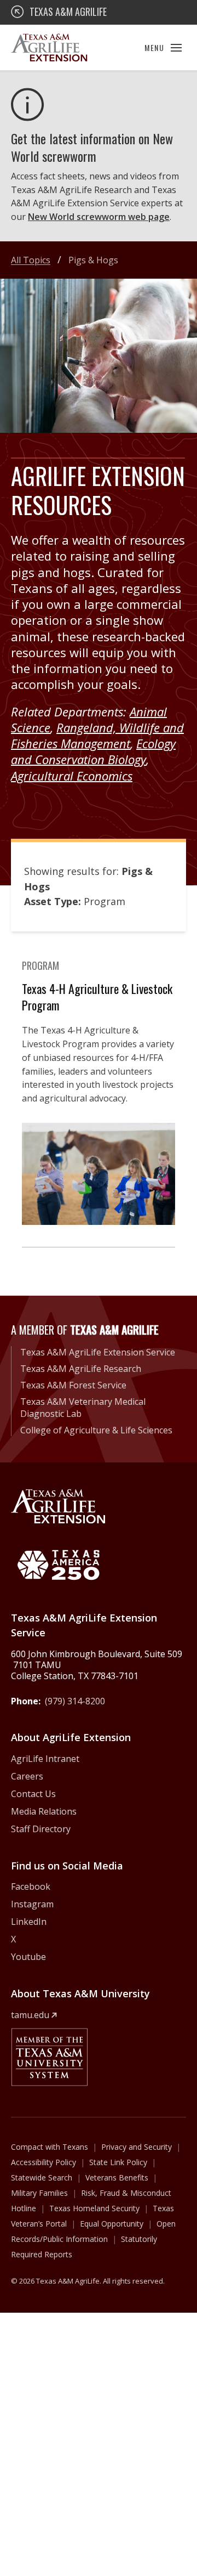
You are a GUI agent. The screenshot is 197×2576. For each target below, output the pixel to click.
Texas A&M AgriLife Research (81, 1369)
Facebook (31, 1886)
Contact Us (33, 1794)
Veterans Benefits (117, 2177)
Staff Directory (41, 1829)
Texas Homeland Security (94, 2208)
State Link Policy (118, 2162)
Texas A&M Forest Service (73, 1385)
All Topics (31, 260)
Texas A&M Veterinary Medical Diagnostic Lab (83, 1408)
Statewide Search (42, 2177)
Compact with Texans (50, 2147)
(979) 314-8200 (75, 1701)
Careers (27, 1776)
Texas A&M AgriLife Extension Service (98, 1352)
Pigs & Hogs (93, 260)
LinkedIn (29, 1922)
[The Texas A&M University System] (49, 2057)
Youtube (28, 1957)
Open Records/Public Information (93, 2231)
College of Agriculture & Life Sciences (96, 1430)
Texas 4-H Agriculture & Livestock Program (97, 997)
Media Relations (44, 1811)
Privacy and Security (137, 2147)
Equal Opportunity (112, 2224)
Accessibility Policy (44, 2162)
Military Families (39, 2193)
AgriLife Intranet (45, 1759)
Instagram (32, 1904)
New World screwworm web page (99, 217)
